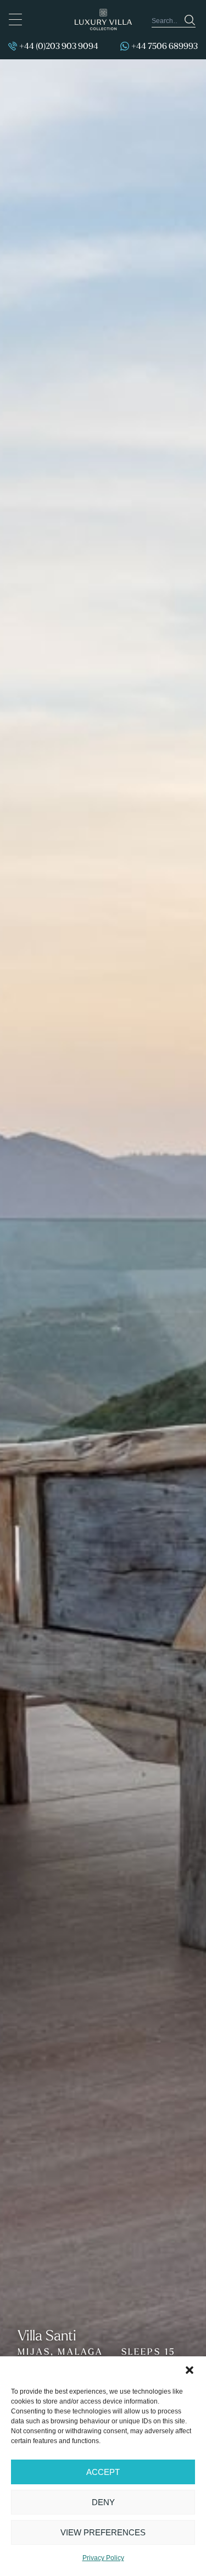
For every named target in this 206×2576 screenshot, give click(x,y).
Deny (103, 2502)
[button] (190, 2370)
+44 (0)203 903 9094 (59, 46)
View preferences (103, 2532)
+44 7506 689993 (165, 46)
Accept (103, 2472)
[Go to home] (103, 19)
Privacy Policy (103, 2558)
